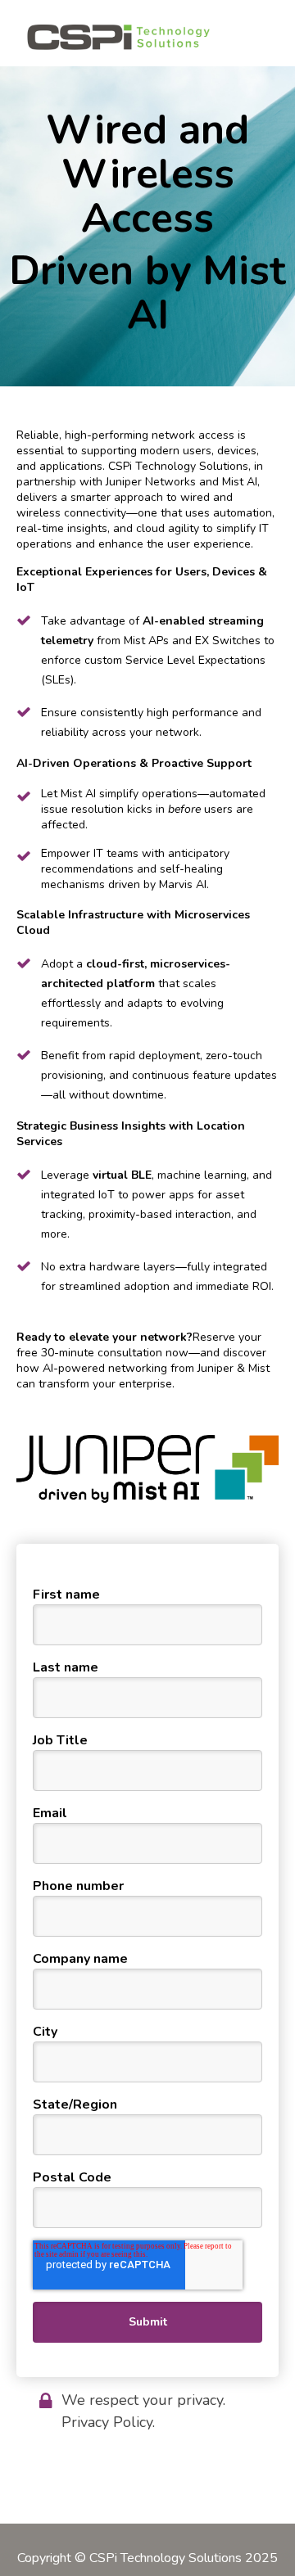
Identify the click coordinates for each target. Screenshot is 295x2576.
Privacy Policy (107, 2422)
